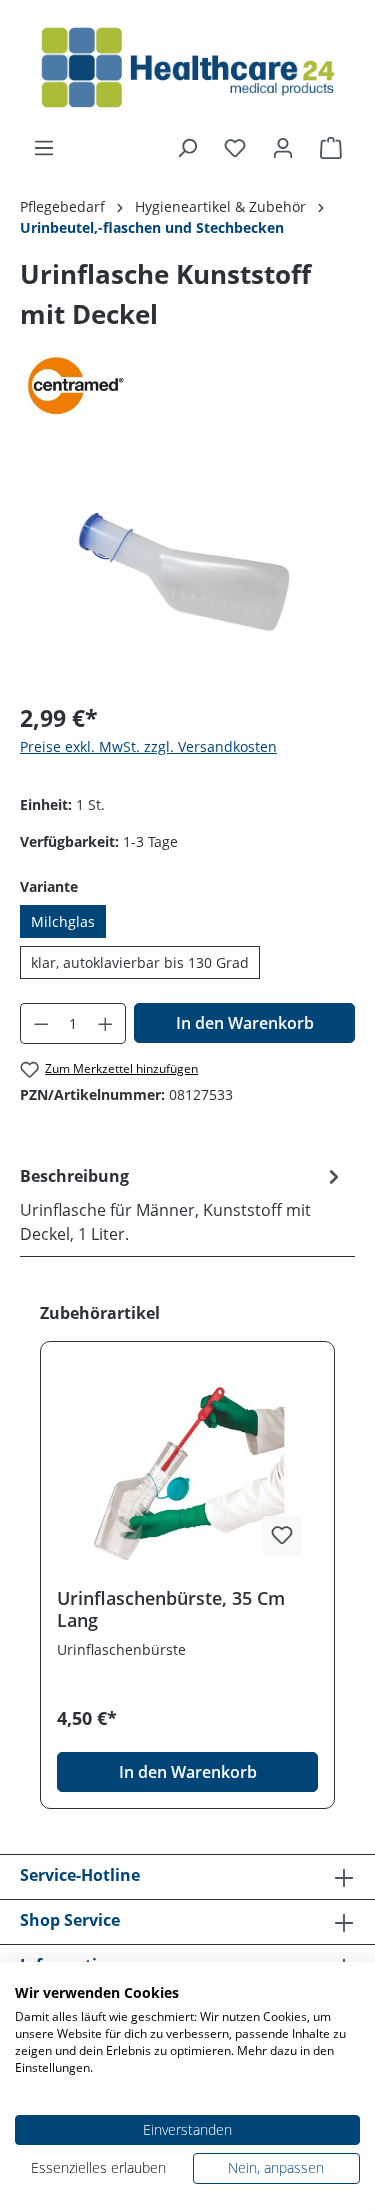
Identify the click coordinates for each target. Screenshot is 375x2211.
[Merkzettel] (235, 148)
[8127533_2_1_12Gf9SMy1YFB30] (187, 572)
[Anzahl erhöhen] (106, 1023)
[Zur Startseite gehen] (187, 68)
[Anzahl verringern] (41, 1023)
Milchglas (63, 921)
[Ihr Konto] (283, 148)
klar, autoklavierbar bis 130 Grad (140, 962)
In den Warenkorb (245, 1023)
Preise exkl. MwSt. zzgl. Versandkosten (148, 746)
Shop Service (70, 1920)
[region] (187, 572)
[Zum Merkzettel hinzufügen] (282, 1536)
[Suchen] (187, 148)
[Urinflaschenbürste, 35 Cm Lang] (187, 1472)
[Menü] (44, 148)
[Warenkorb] (331, 148)
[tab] (182, 1204)
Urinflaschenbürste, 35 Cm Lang (171, 1609)
